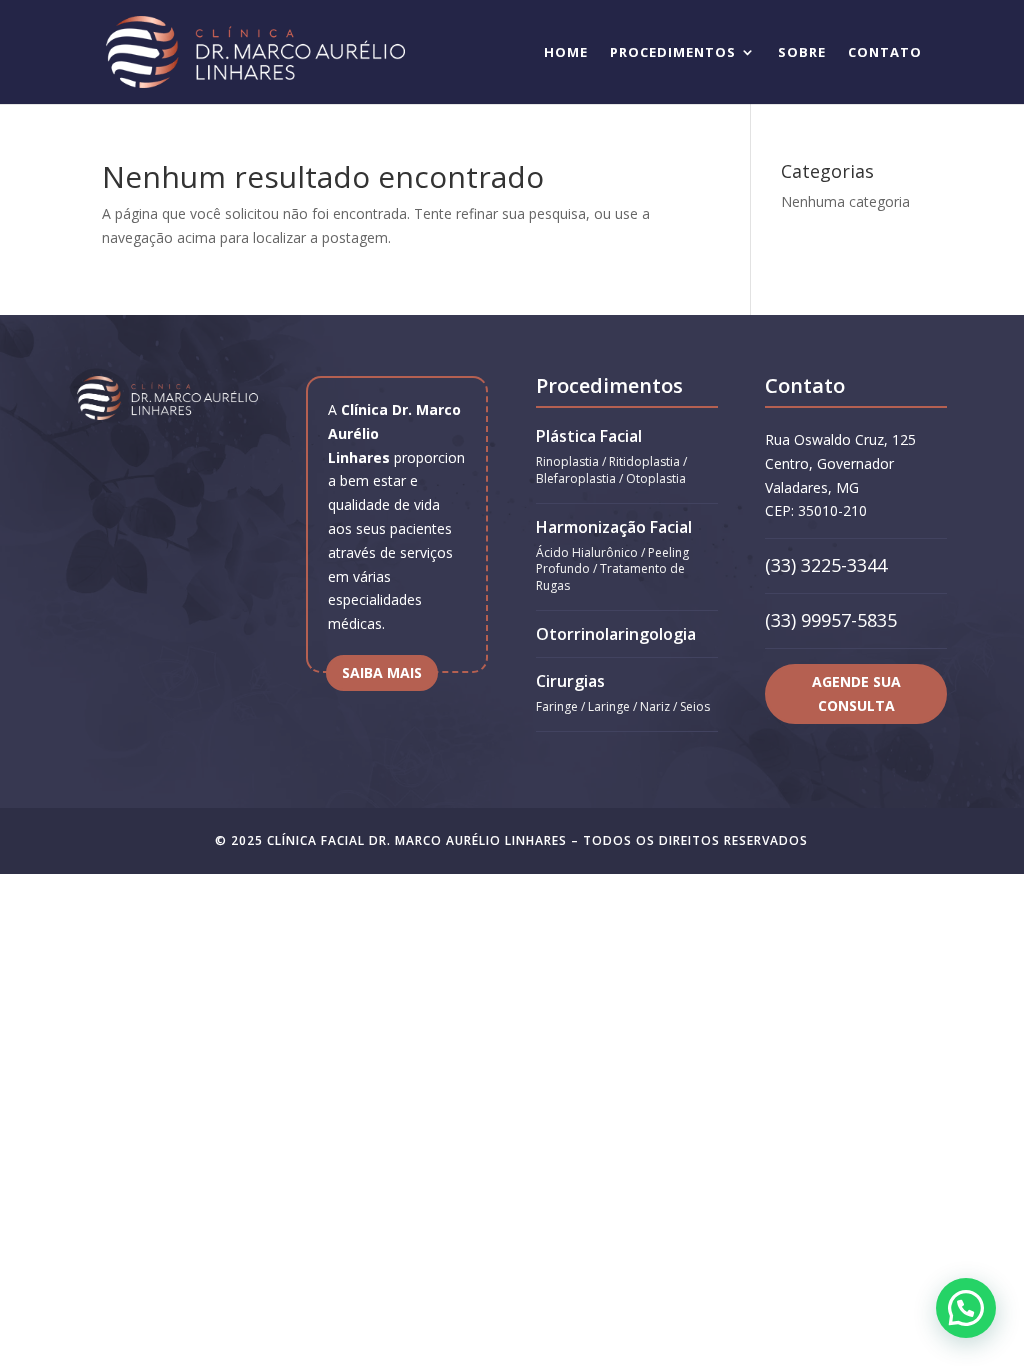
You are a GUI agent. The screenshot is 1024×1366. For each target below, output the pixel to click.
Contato (885, 53)
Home (566, 53)
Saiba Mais (382, 672)
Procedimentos (673, 53)
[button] (966, 1308)
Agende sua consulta (856, 693)
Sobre (802, 53)
